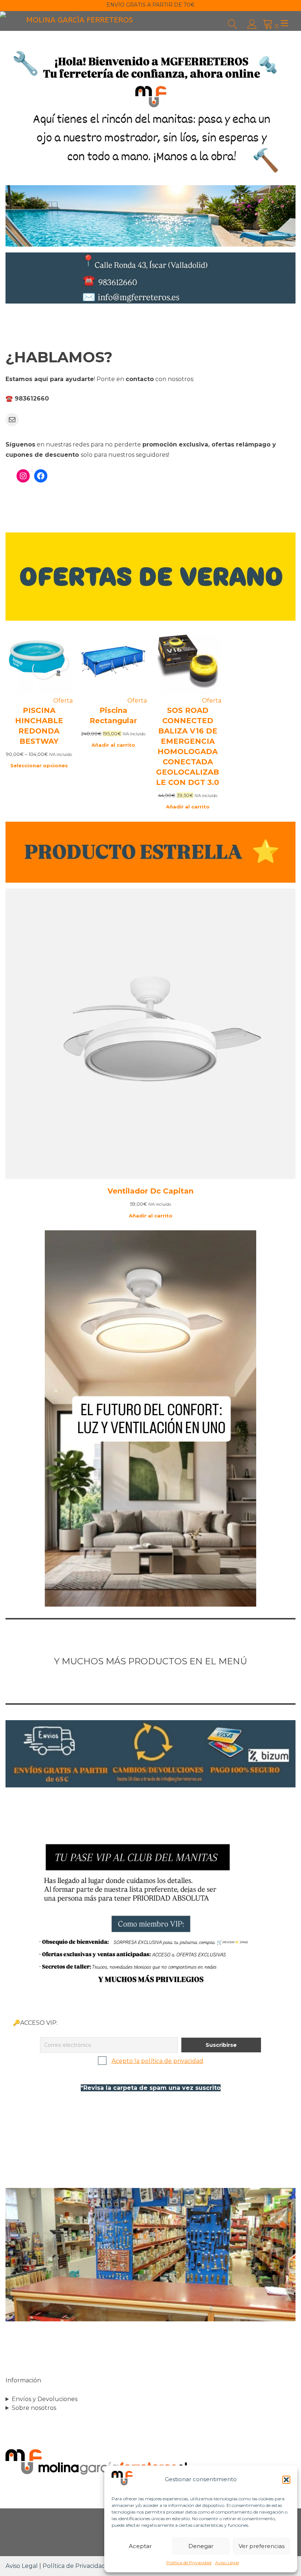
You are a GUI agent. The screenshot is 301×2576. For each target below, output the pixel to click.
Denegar (201, 2546)
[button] (286, 2480)
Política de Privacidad (189, 2563)
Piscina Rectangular (113, 715)
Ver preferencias (262, 2546)
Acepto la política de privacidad (157, 2061)
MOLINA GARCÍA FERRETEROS (79, 20)
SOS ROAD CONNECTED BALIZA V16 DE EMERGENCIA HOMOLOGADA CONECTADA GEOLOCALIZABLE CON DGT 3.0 (188, 746)
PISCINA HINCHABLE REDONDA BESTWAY (39, 726)
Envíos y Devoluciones (45, 2399)
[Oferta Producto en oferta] (39, 692)
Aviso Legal (227, 2563)
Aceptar (140, 2546)
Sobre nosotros (34, 2408)
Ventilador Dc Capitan (150, 1191)
